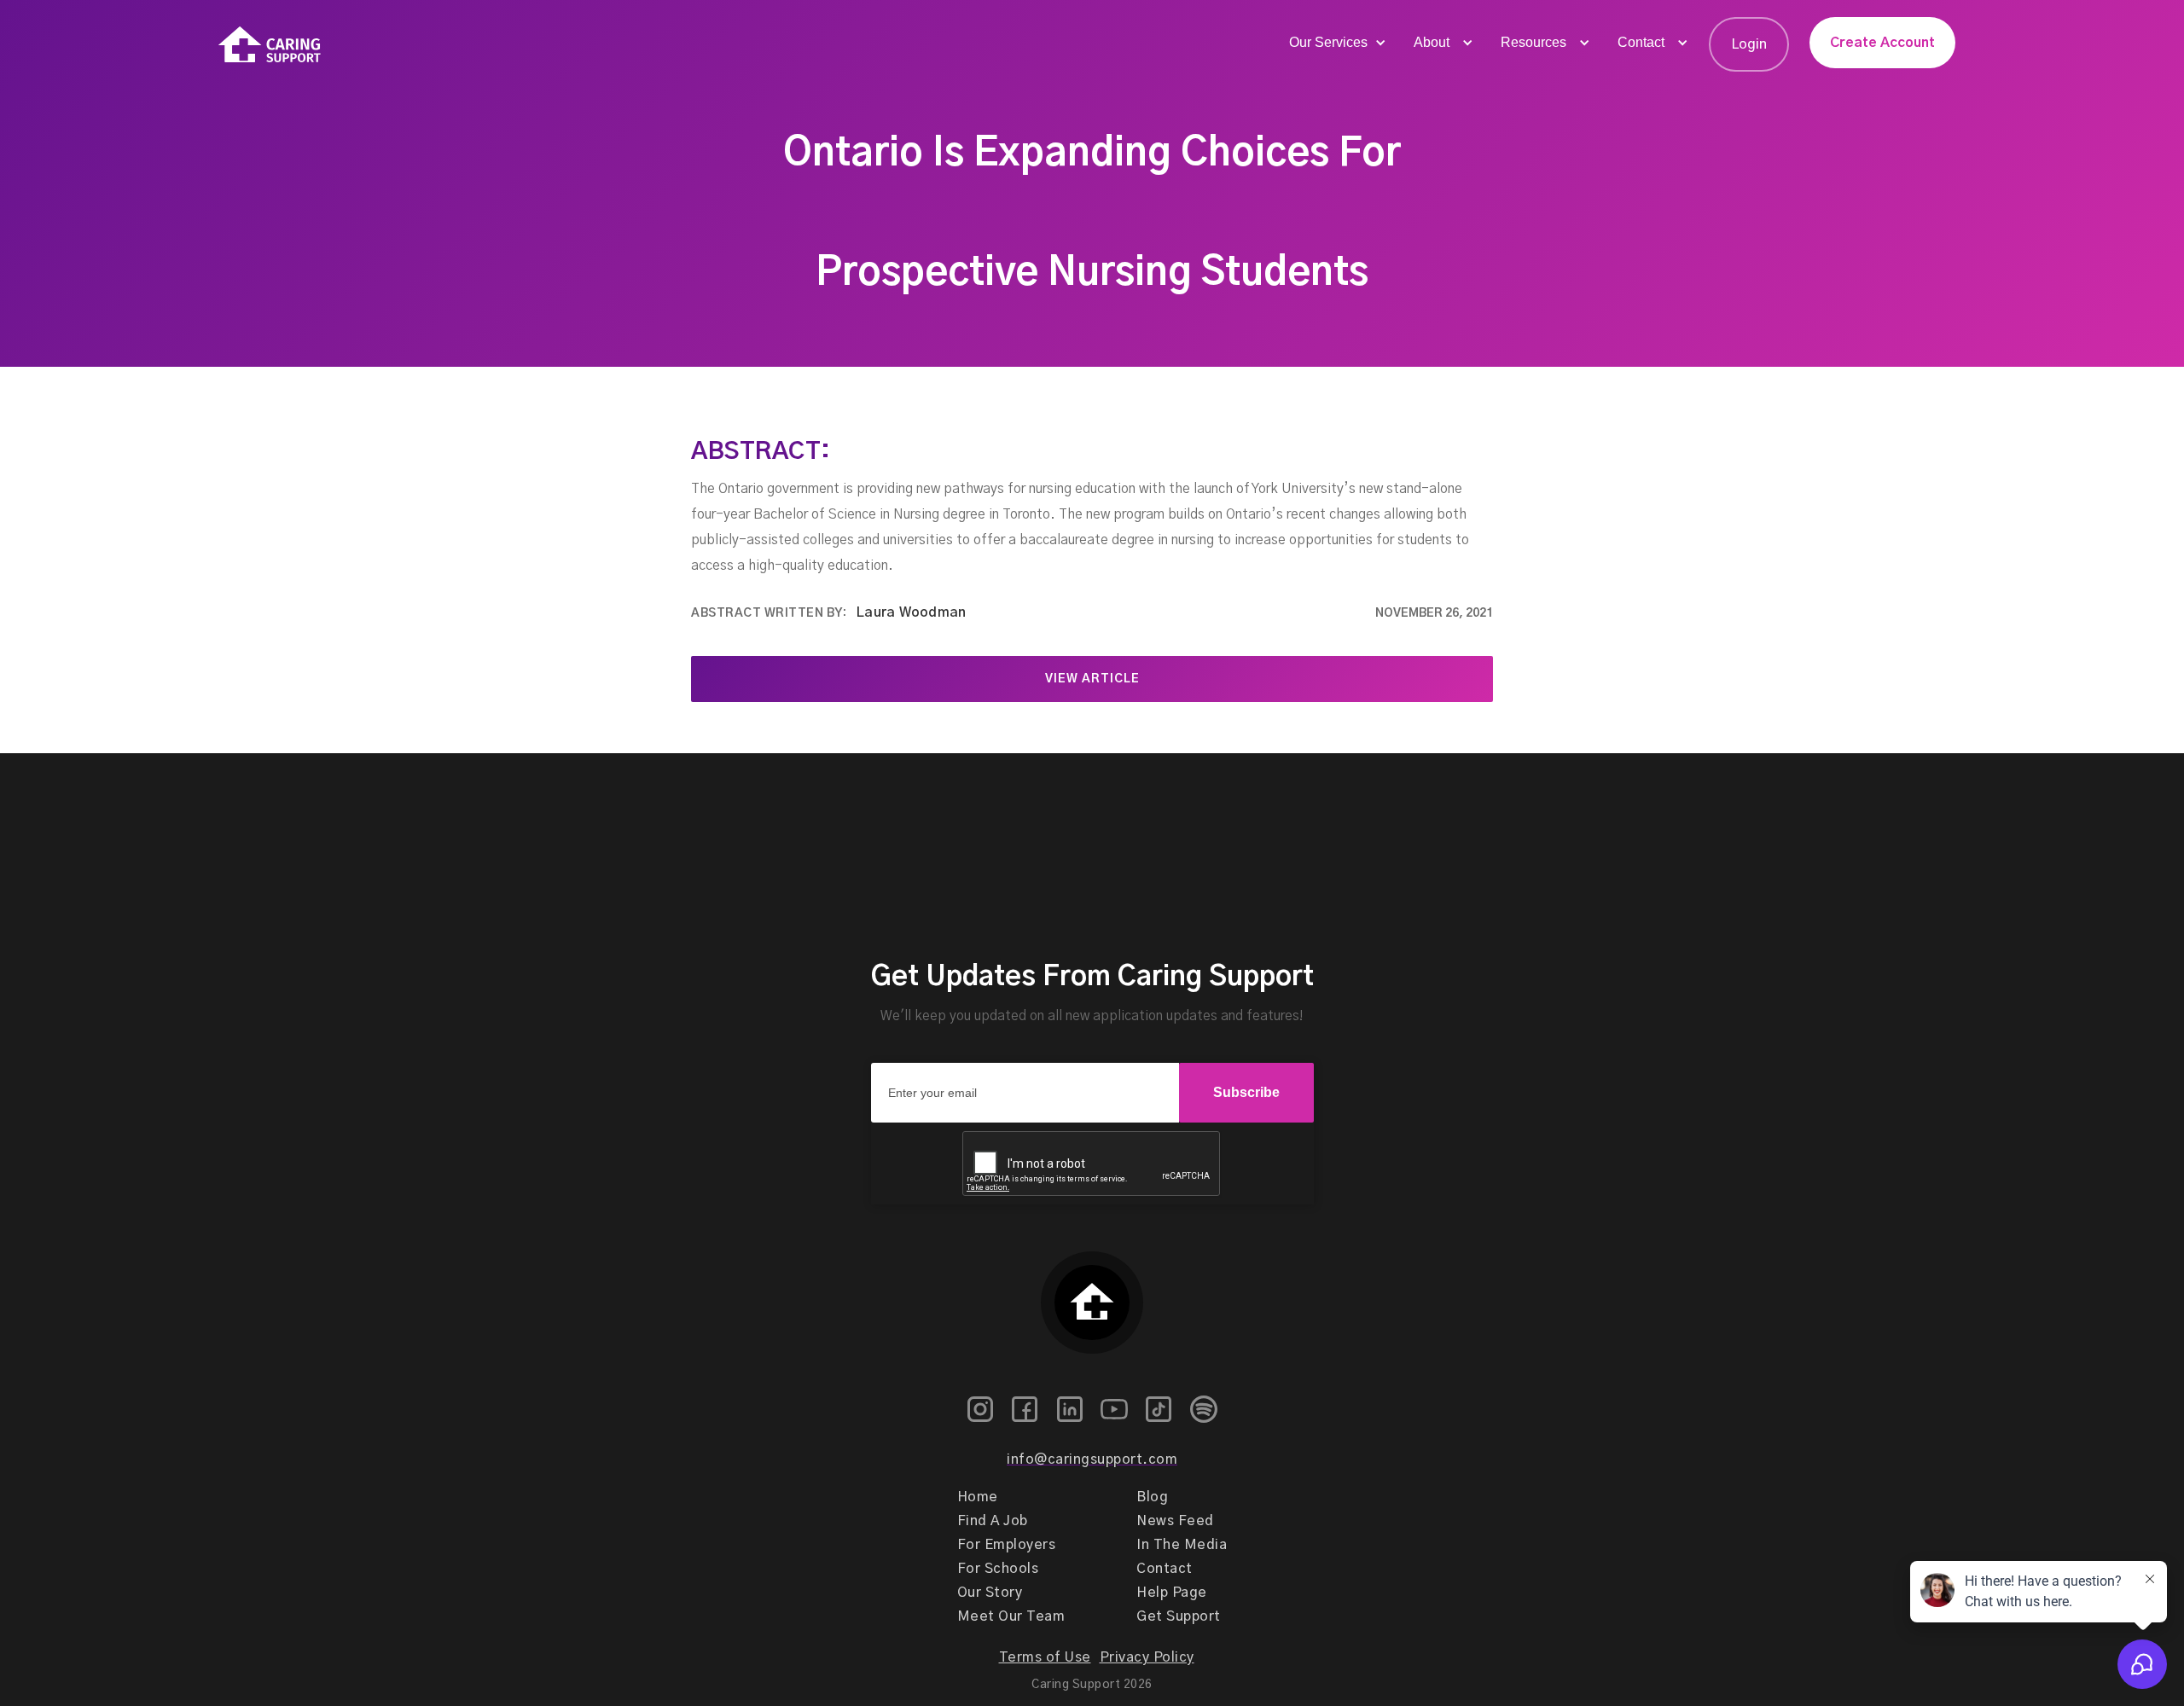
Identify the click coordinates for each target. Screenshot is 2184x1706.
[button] (1336, 43)
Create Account (1882, 43)
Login (1749, 44)
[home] (270, 45)
